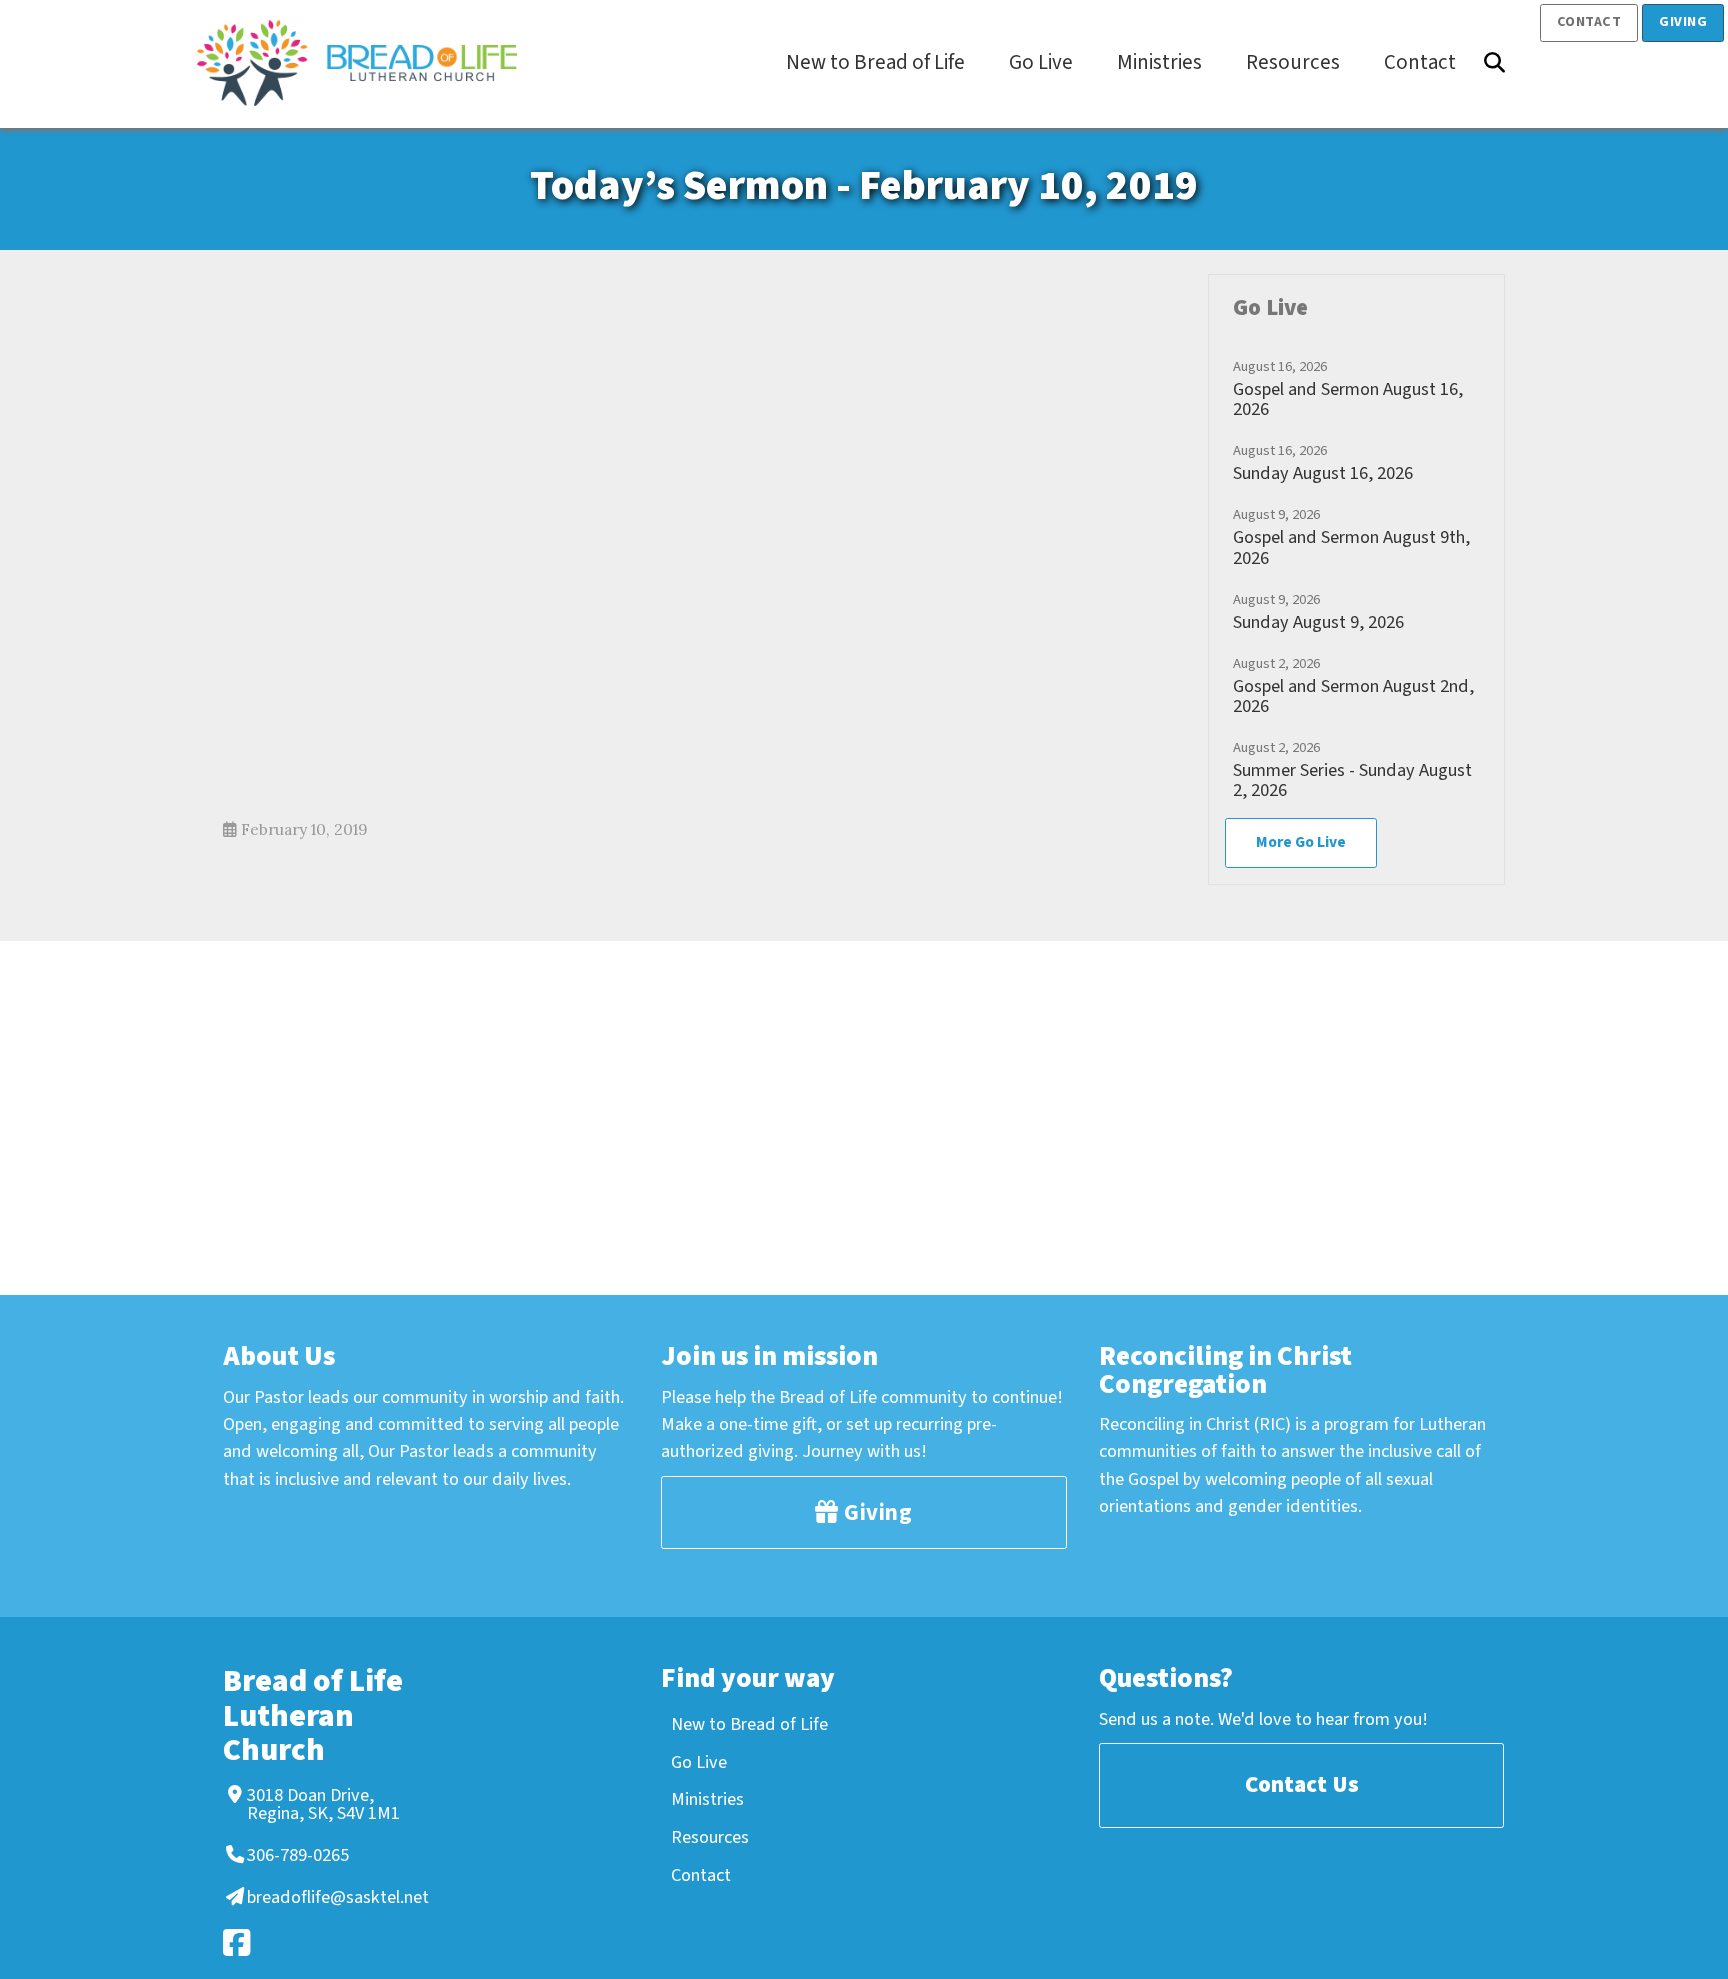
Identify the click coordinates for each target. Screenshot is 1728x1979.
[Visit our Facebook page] (321, 1942)
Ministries (707, 1799)
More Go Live (1301, 842)
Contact (1589, 22)
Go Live (699, 1762)
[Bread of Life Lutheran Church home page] (367, 63)
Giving (1683, 22)
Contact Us (1302, 1784)
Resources (710, 1837)
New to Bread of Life (749, 1724)
